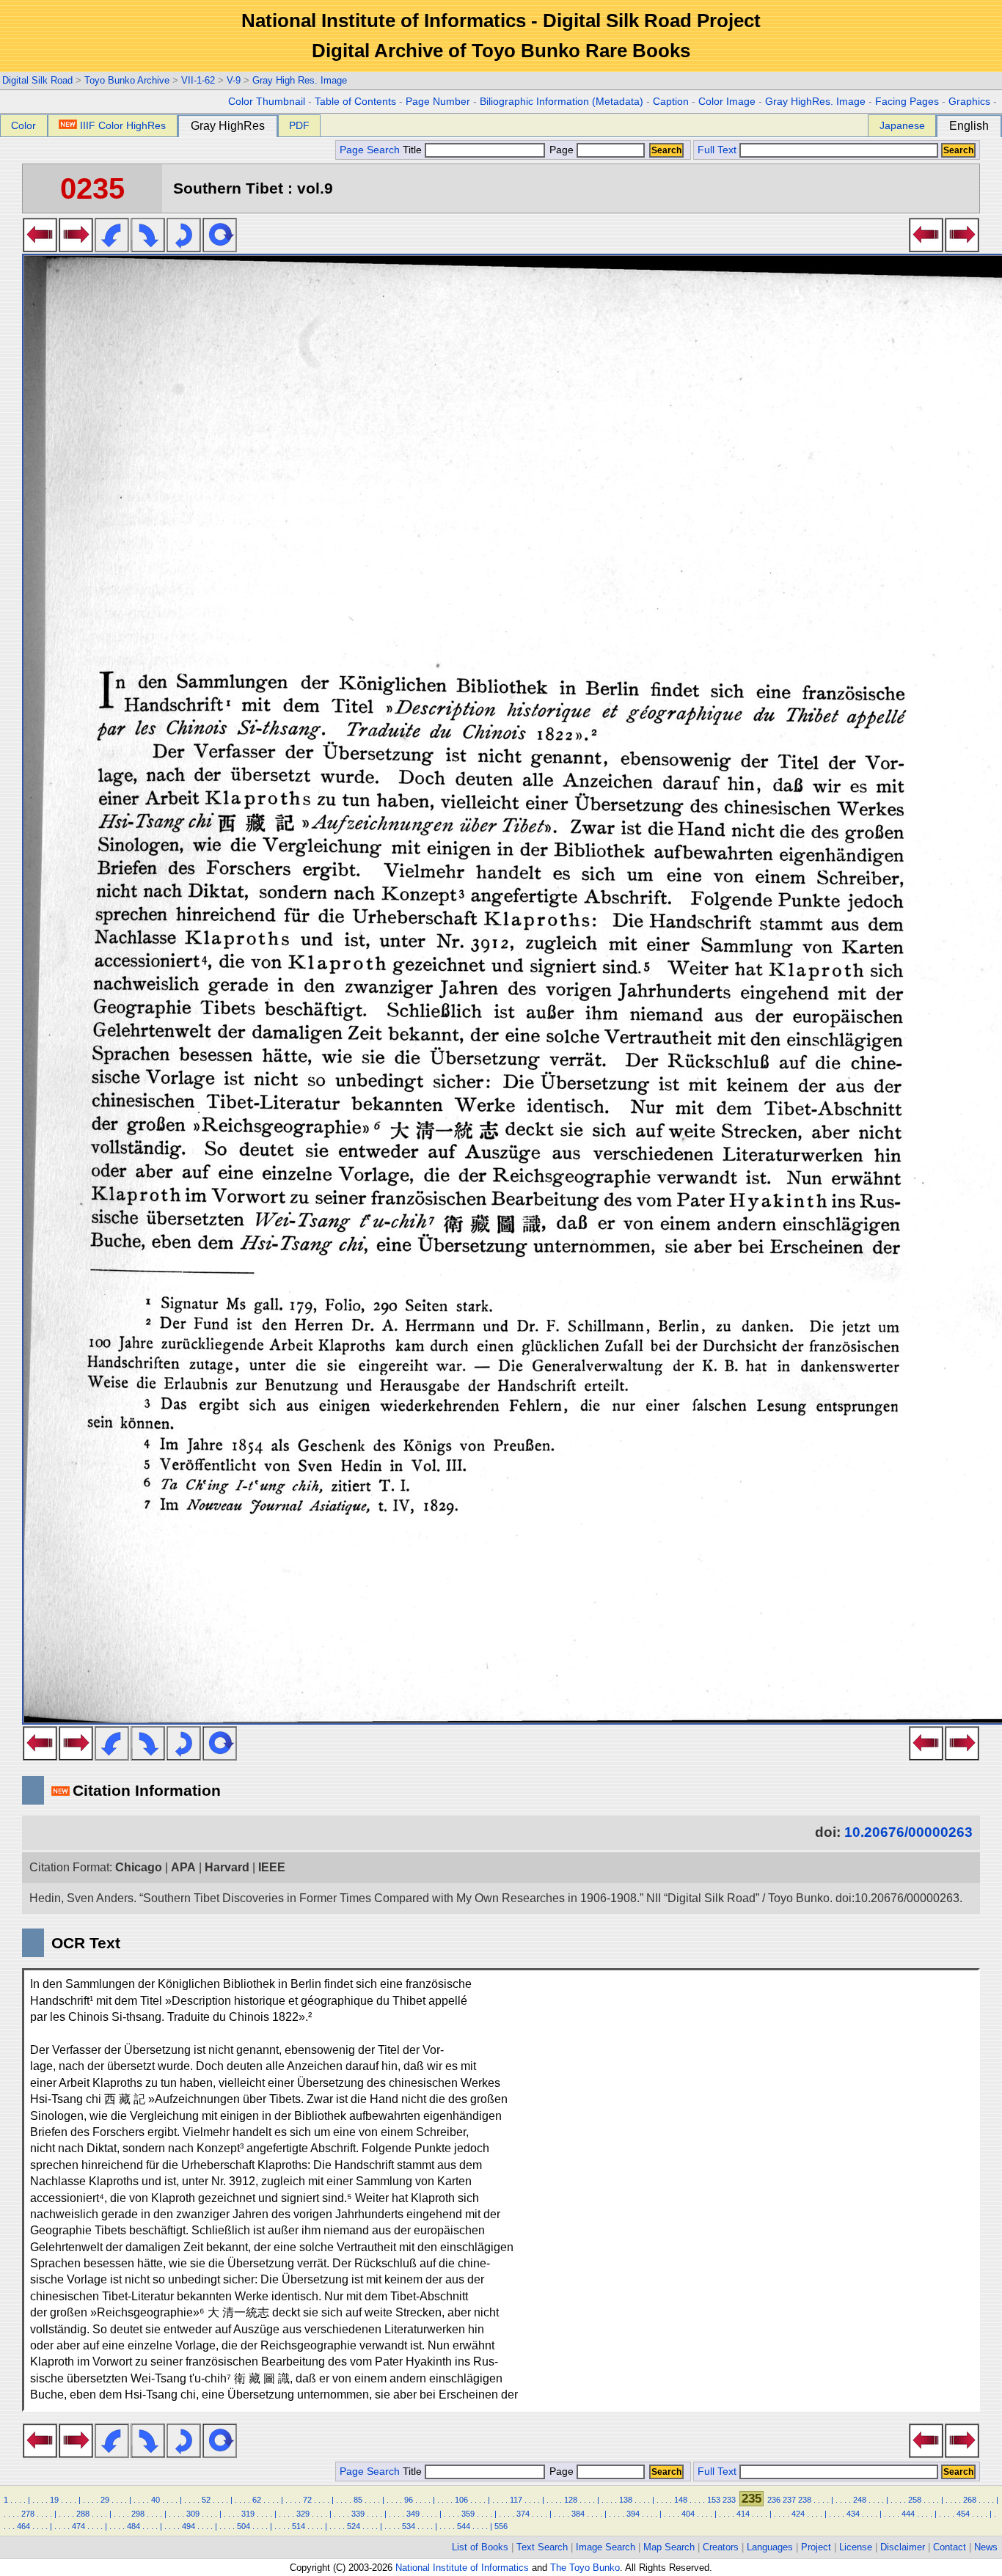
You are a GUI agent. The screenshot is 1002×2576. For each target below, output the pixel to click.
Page (562, 150)
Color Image (727, 102)
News (986, 2547)
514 (299, 2526)
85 (358, 2500)
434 (853, 2514)
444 (908, 2514)
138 (626, 2500)
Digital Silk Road (37, 80)
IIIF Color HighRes (123, 125)
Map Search (669, 2547)
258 (915, 2500)
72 (307, 2500)
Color (23, 125)
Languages (770, 2547)
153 (714, 2500)
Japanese (902, 125)
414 (743, 2514)
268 (970, 2500)
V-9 (234, 80)
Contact (950, 2547)
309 (193, 2514)
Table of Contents (355, 102)
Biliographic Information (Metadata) (562, 102)
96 (409, 2500)
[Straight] (220, 248)
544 (464, 2526)
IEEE (272, 1867)
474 (78, 2526)
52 (206, 2500)
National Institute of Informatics (462, 2568)
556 (501, 2526)
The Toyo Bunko (585, 2568)
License (856, 2547)
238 (805, 2500)
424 (798, 2514)
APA (183, 1867)
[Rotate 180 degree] (184, 248)
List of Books (480, 2547)
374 (523, 2514)
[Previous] (40, 248)
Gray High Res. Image (300, 80)
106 (461, 2500)
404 (688, 2514)
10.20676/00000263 (908, 1832)
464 (23, 2526)
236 (774, 2500)
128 (571, 2500)
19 (54, 2500)
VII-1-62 (198, 80)
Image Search (606, 2547)
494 (189, 2526)
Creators (721, 2547)
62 (257, 2500)
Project (816, 2547)
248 (860, 2500)
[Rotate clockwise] (148, 248)
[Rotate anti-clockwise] (112, 248)
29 (105, 2500)
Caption (671, 102)
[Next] (76, 248)
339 (358, 2514)
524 (354, 2526)
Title (414, 150)
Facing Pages (907, 102)
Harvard (227, 1867)
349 (413, 2514)
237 (789, 2500)
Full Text (717, 150)
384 (578, 2514)
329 (303, 2514)
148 (681, 2500)
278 (28, 2514)
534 (409, 2526)
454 (963, 2514)
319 (248, 2514)
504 (244, 2526)
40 (156, 2500)
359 (468, 2514)
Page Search (370, 150)
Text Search (542, 2547)
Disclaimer (903, 2547)
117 (516, 2500)
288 (83, 2514)
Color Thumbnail (267, 102)
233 (729, 2500)
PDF (299, 125)
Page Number (438, 102)
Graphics (969, 102)
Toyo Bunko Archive (127, 80)
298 (138, 2514)
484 (134, 2526)
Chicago (139, 1867)
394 (633, 2514)
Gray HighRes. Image (815, 102)
